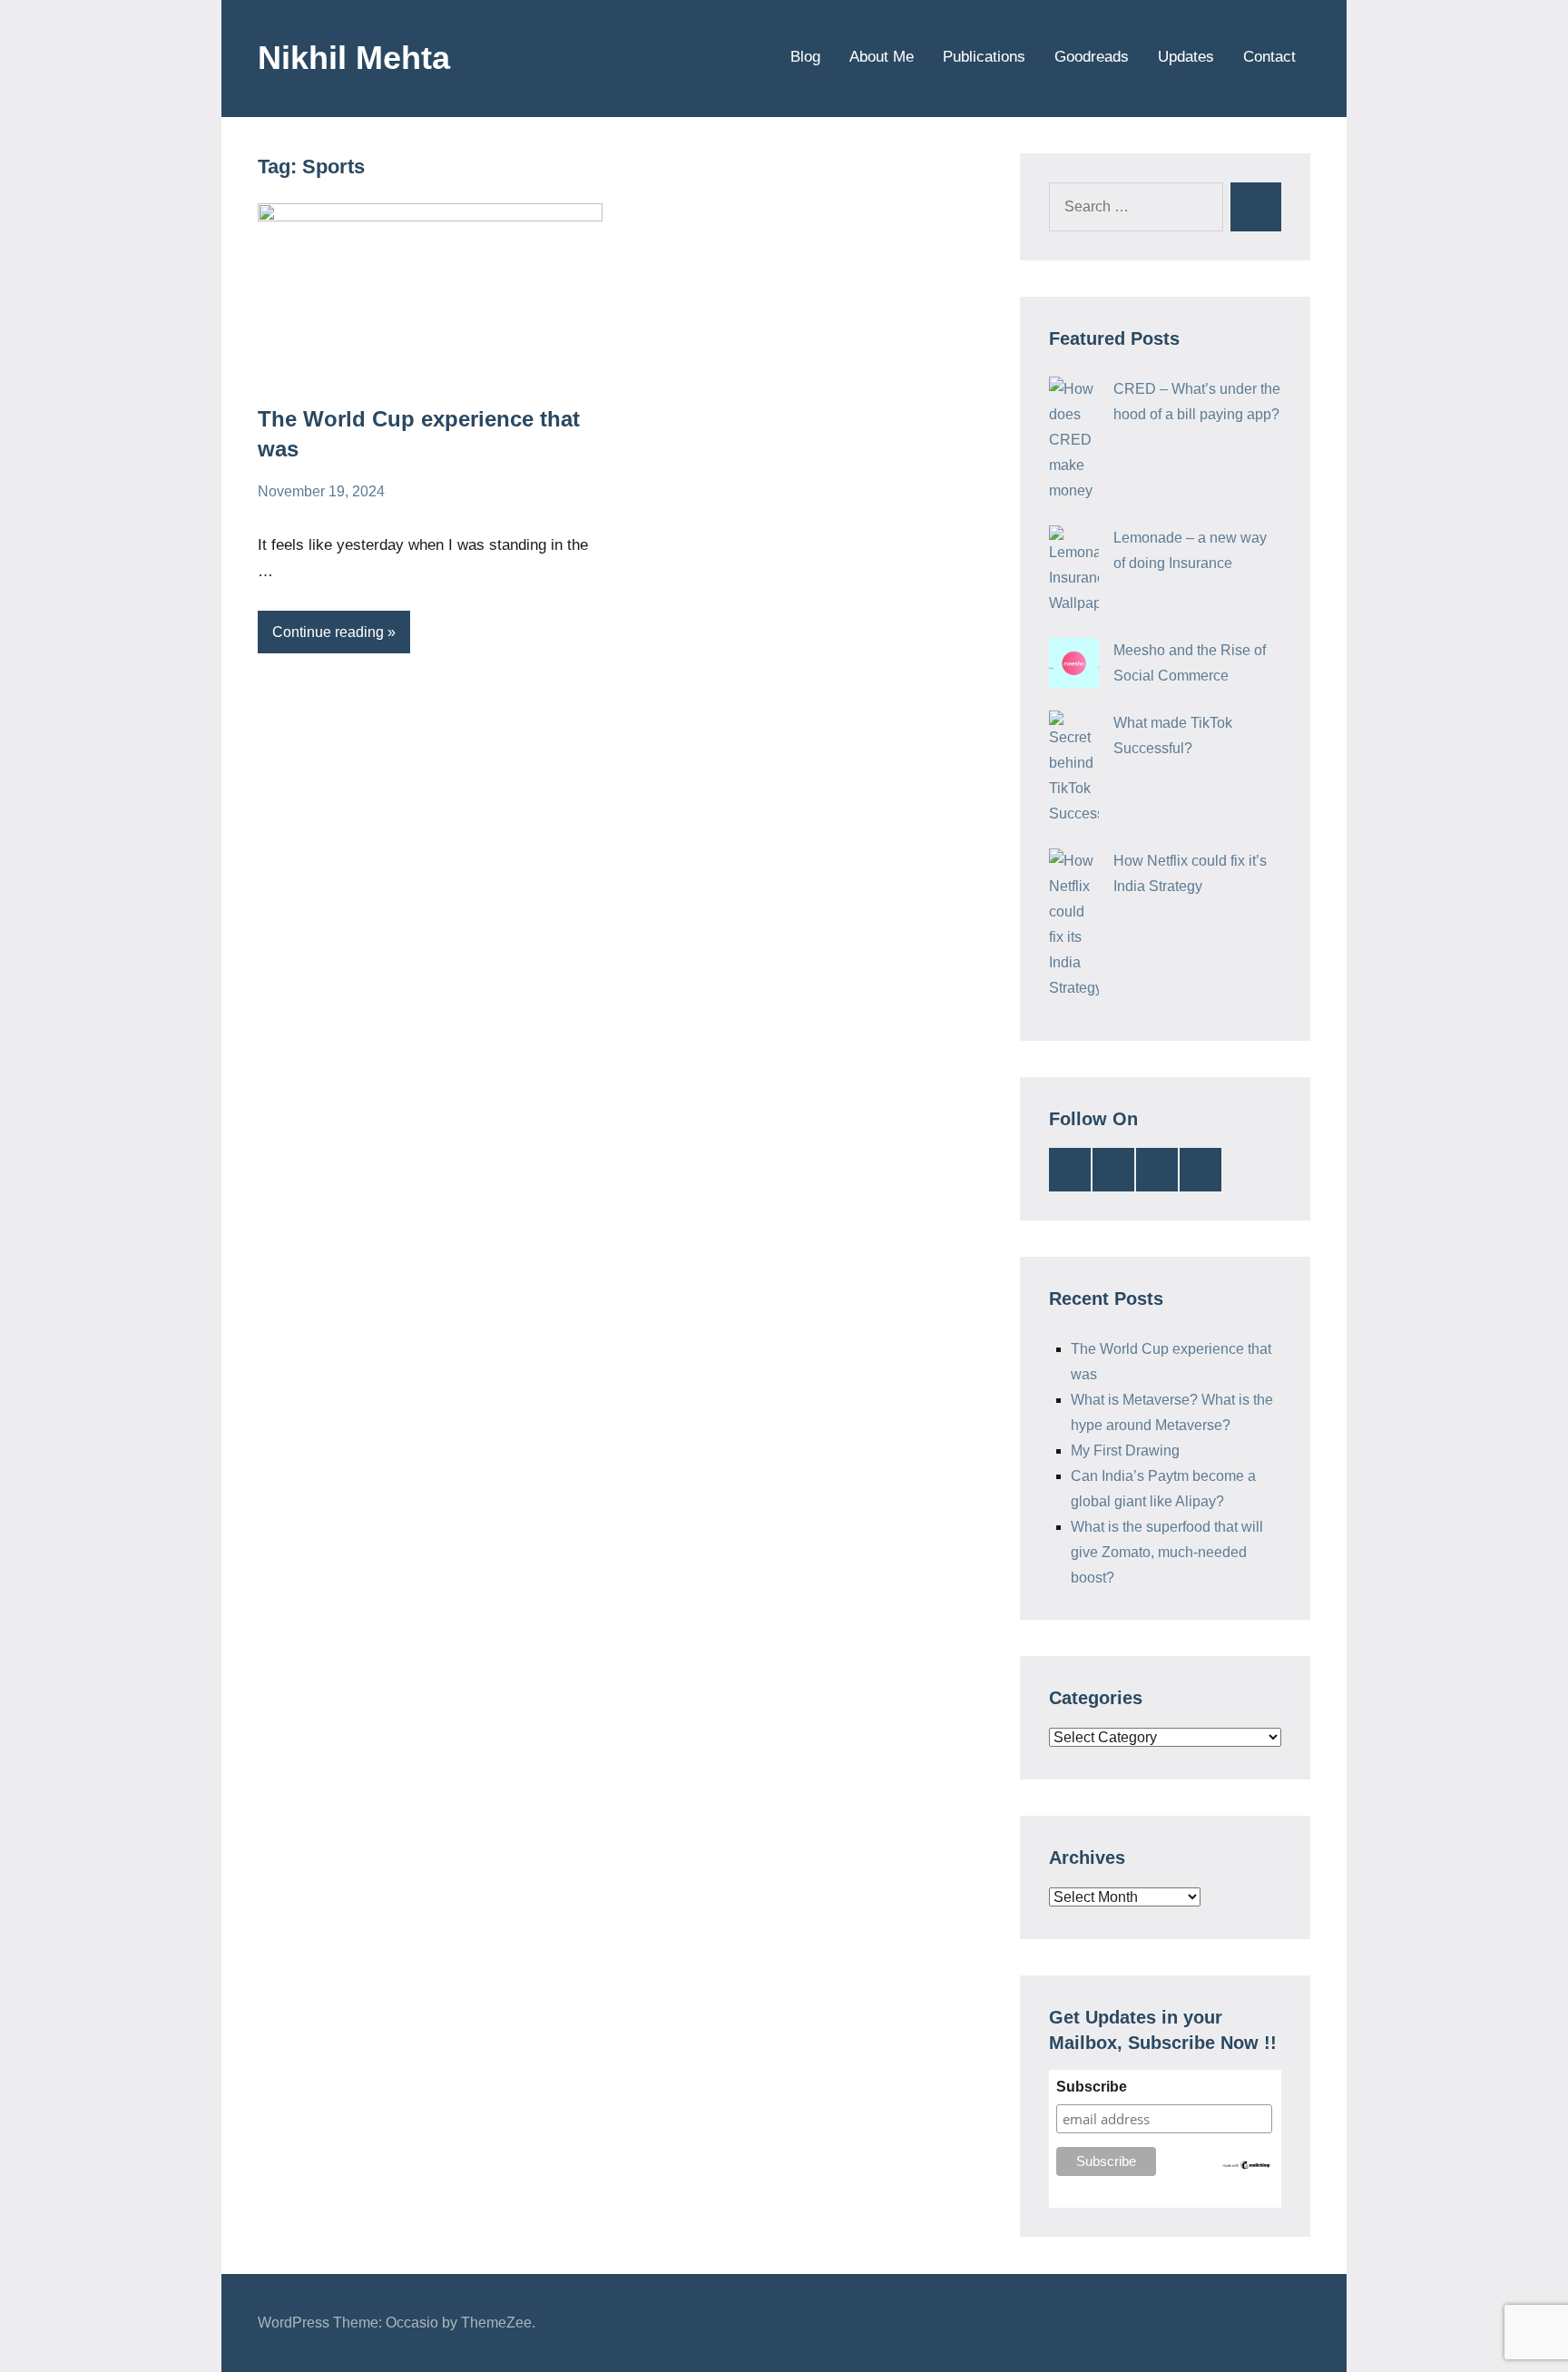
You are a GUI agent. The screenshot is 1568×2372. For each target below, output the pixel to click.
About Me (882, 57)
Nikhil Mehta (354, 58)
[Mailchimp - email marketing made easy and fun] (1247, 2166)
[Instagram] (1200, 1170)
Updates (1186, 57)
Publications (984, 57)
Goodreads (1092, 57)
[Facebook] (1157, 1170)
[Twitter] (1113, 1170)
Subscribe (1092, 2087)
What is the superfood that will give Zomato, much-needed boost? (1167, 1552)
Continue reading (328, 632)
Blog (805, 57)
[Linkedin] (1070, 1170)
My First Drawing (1125, 1451)
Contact (1269, 57)
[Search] (1256, 207)
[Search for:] (1136, 207)
